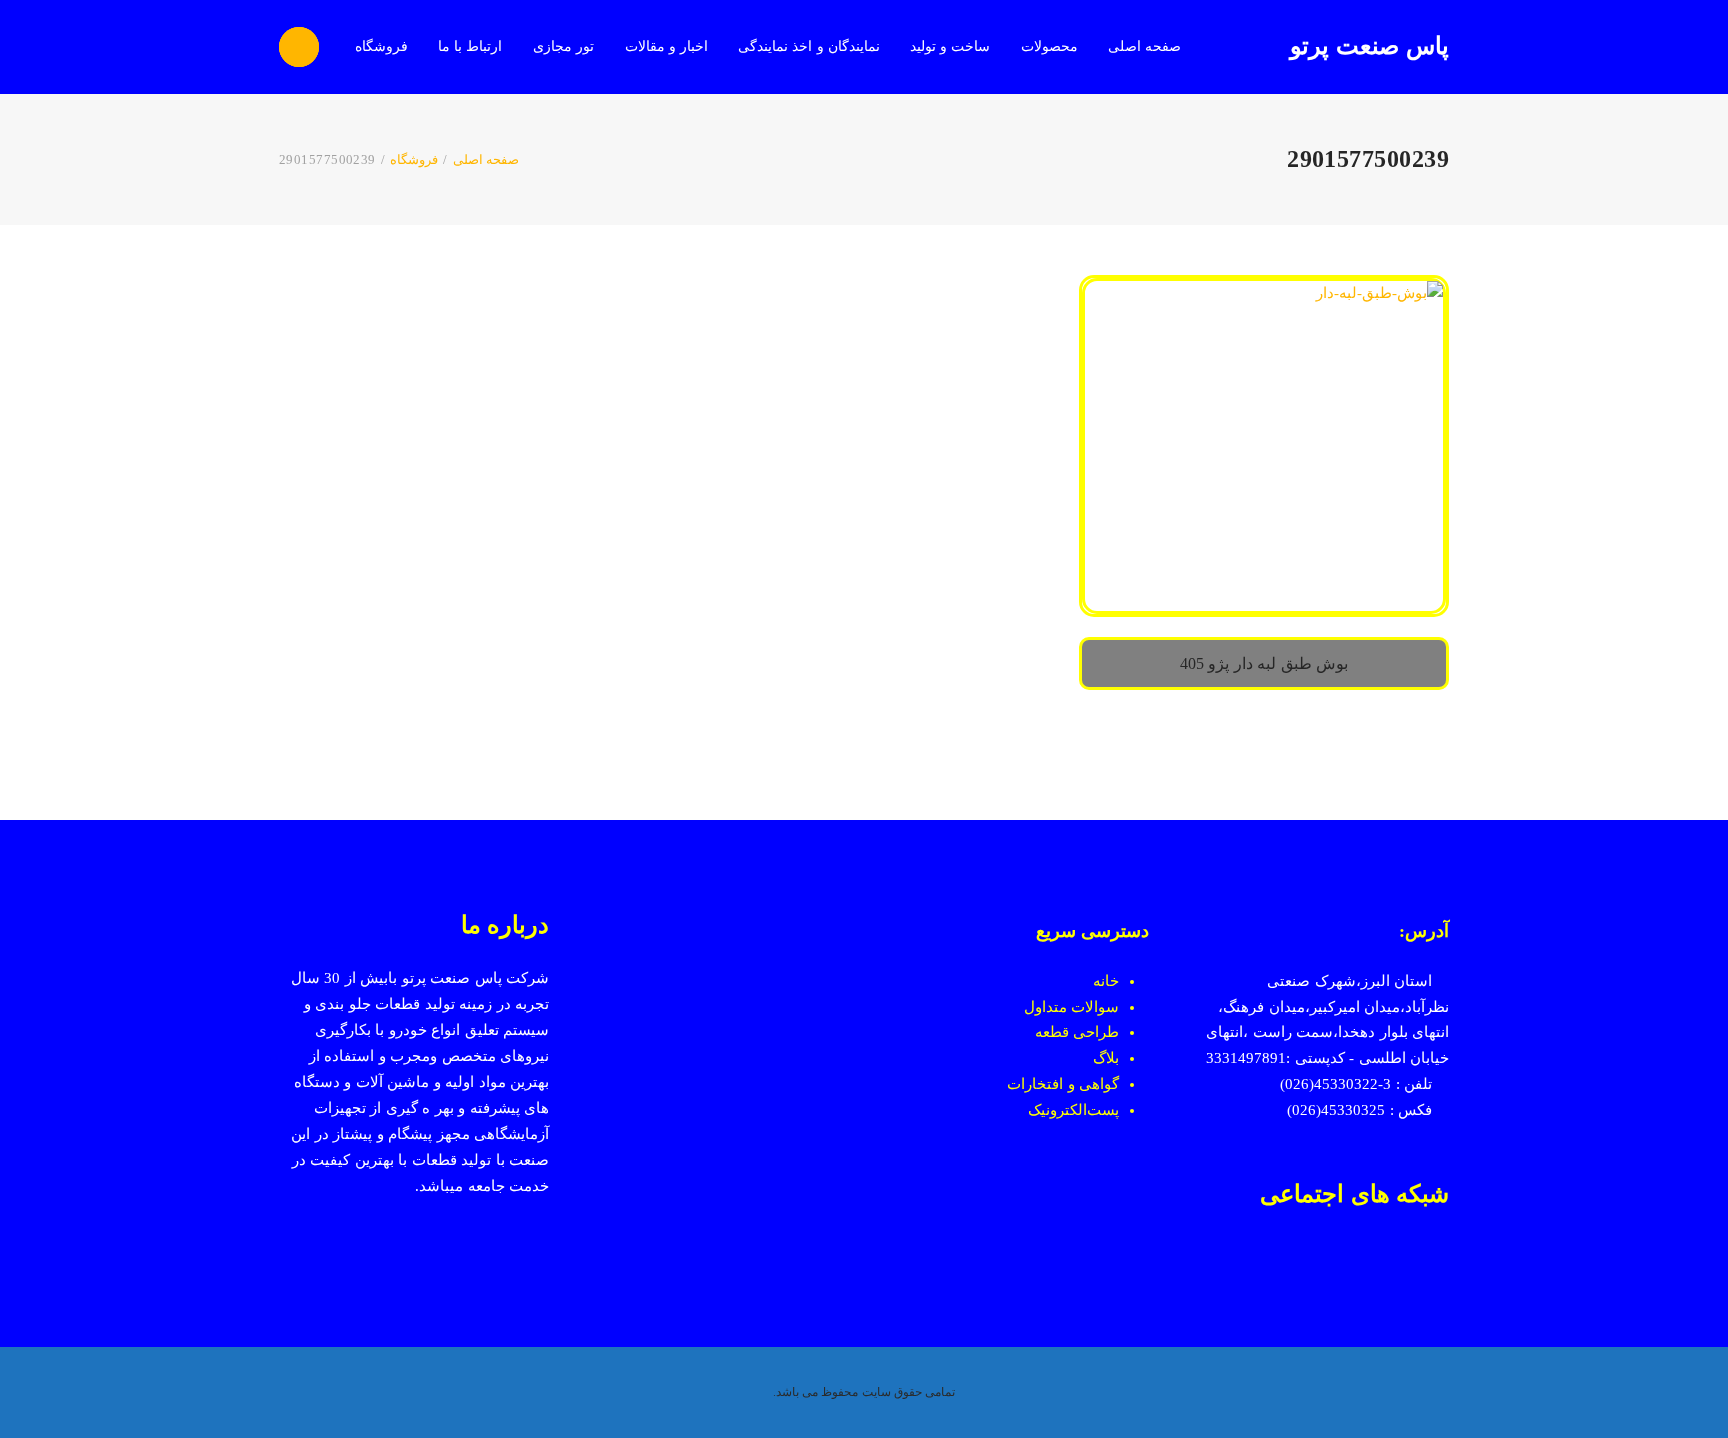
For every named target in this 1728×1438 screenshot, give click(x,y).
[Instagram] (1403, 1261)
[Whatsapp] (1367, 1261)
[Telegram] (1331, 1261)
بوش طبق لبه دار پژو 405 (1264, 663)
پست (1103, 1110)
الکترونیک (1057, 1110)
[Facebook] (1439, 1261)
